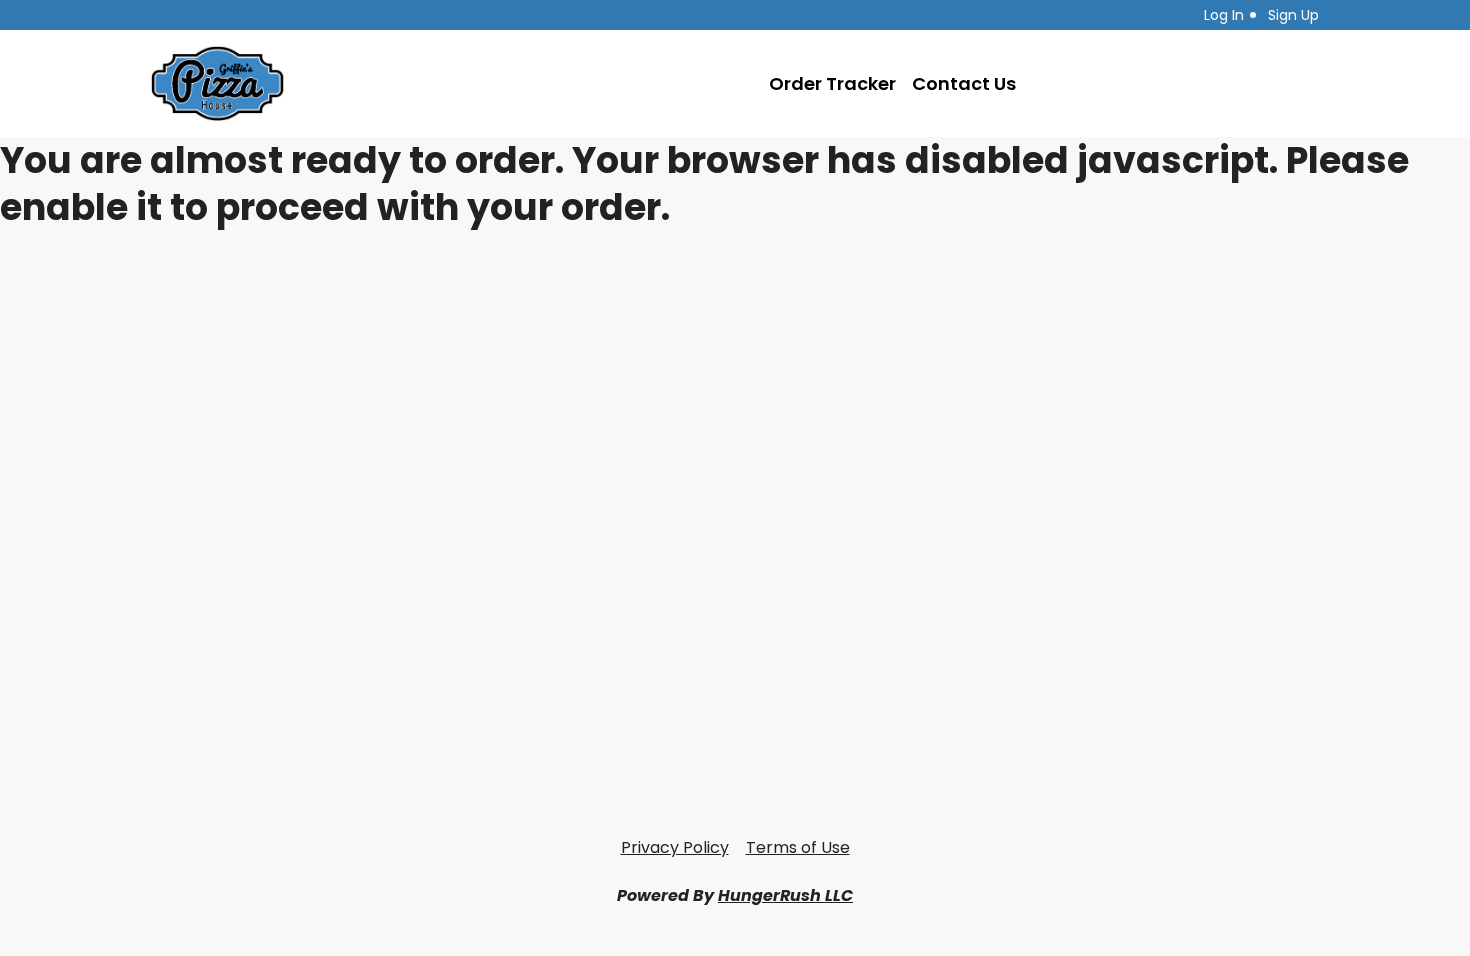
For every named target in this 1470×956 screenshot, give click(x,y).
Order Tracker (832, 83)
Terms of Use (798, 847)
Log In (1224, 15)
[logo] (217, 83)
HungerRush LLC (785, 895)
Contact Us (964, 83)
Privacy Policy (675, 847)
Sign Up (1293, 15)
